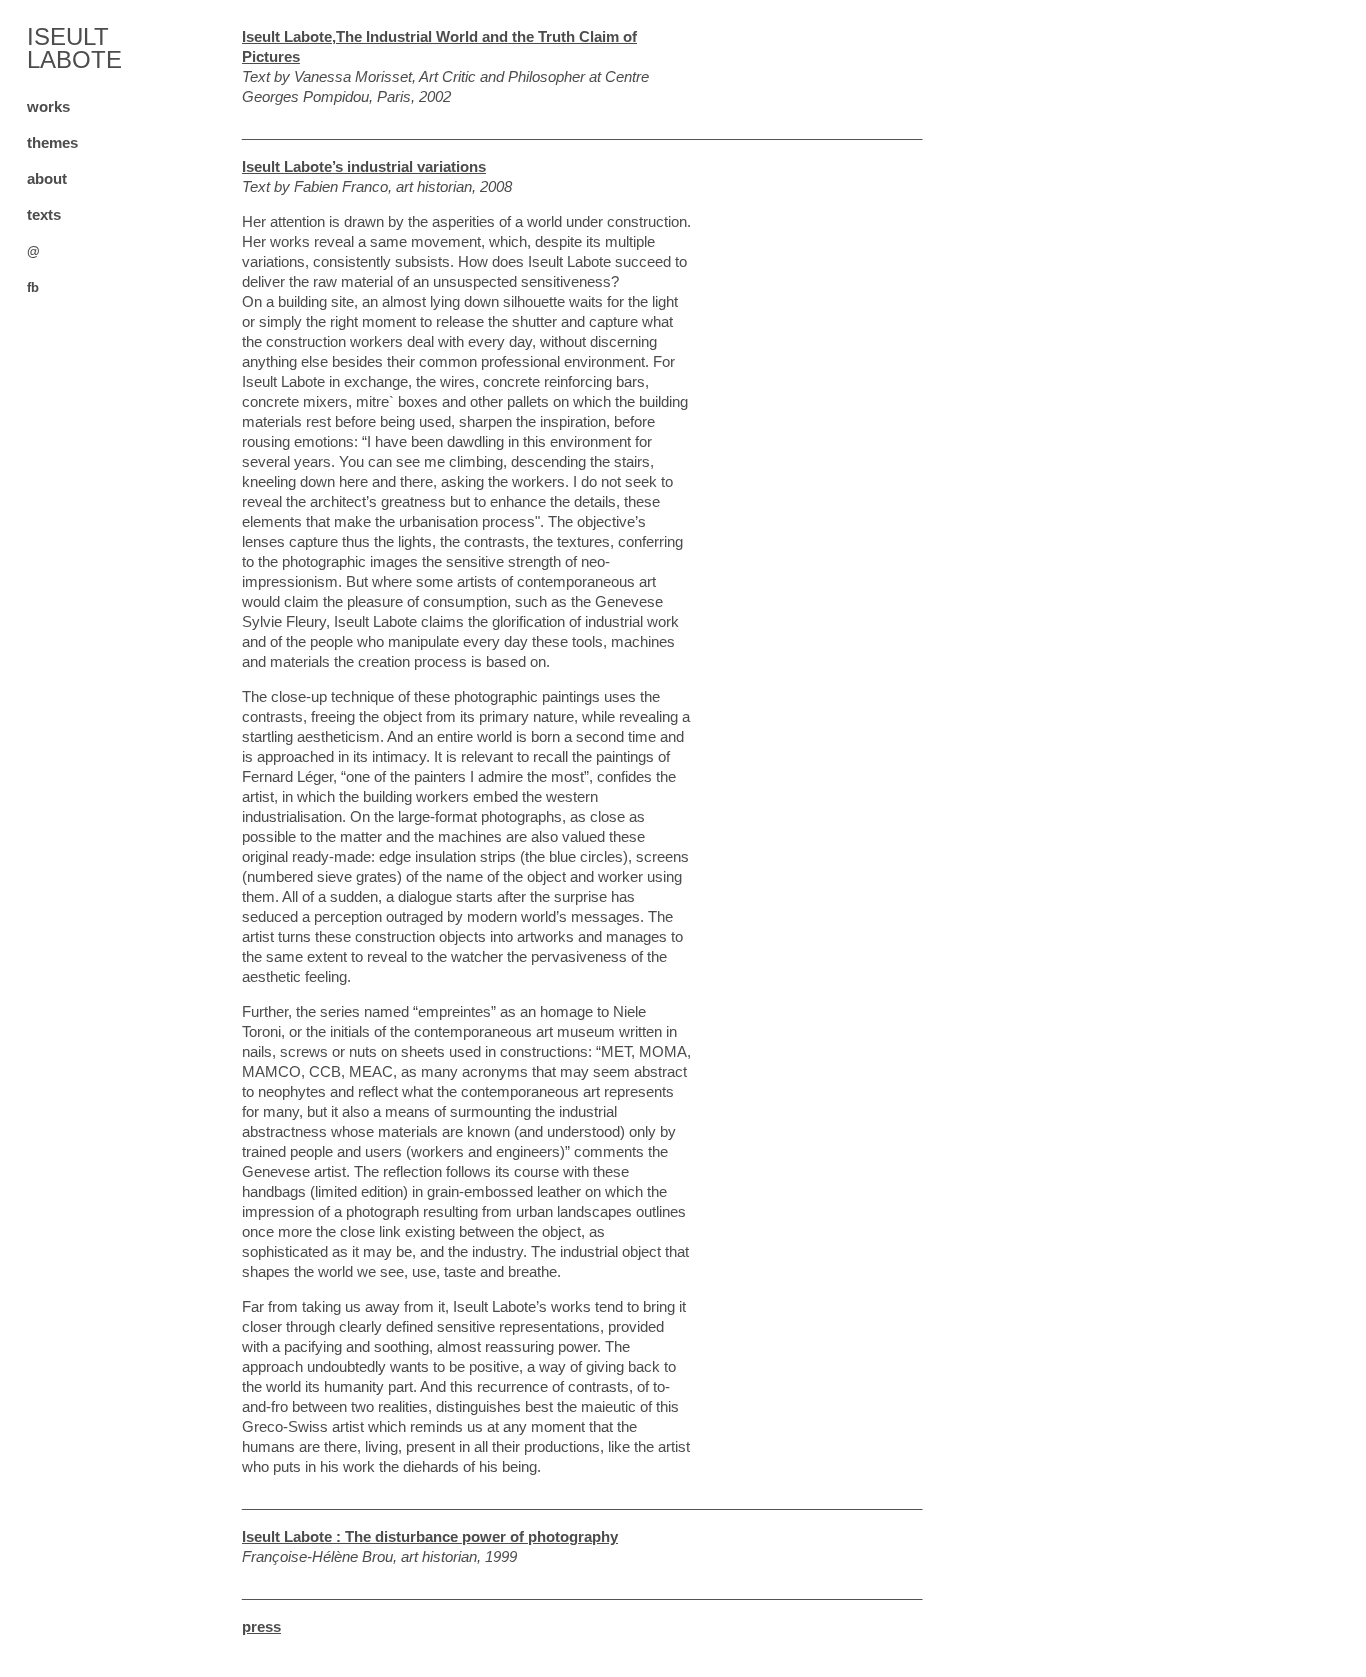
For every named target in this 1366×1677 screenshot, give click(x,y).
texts (44, 214)
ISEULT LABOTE (74, 48)
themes (52, 142)
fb (33, 287)
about (47, 178)
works (48, 106)
